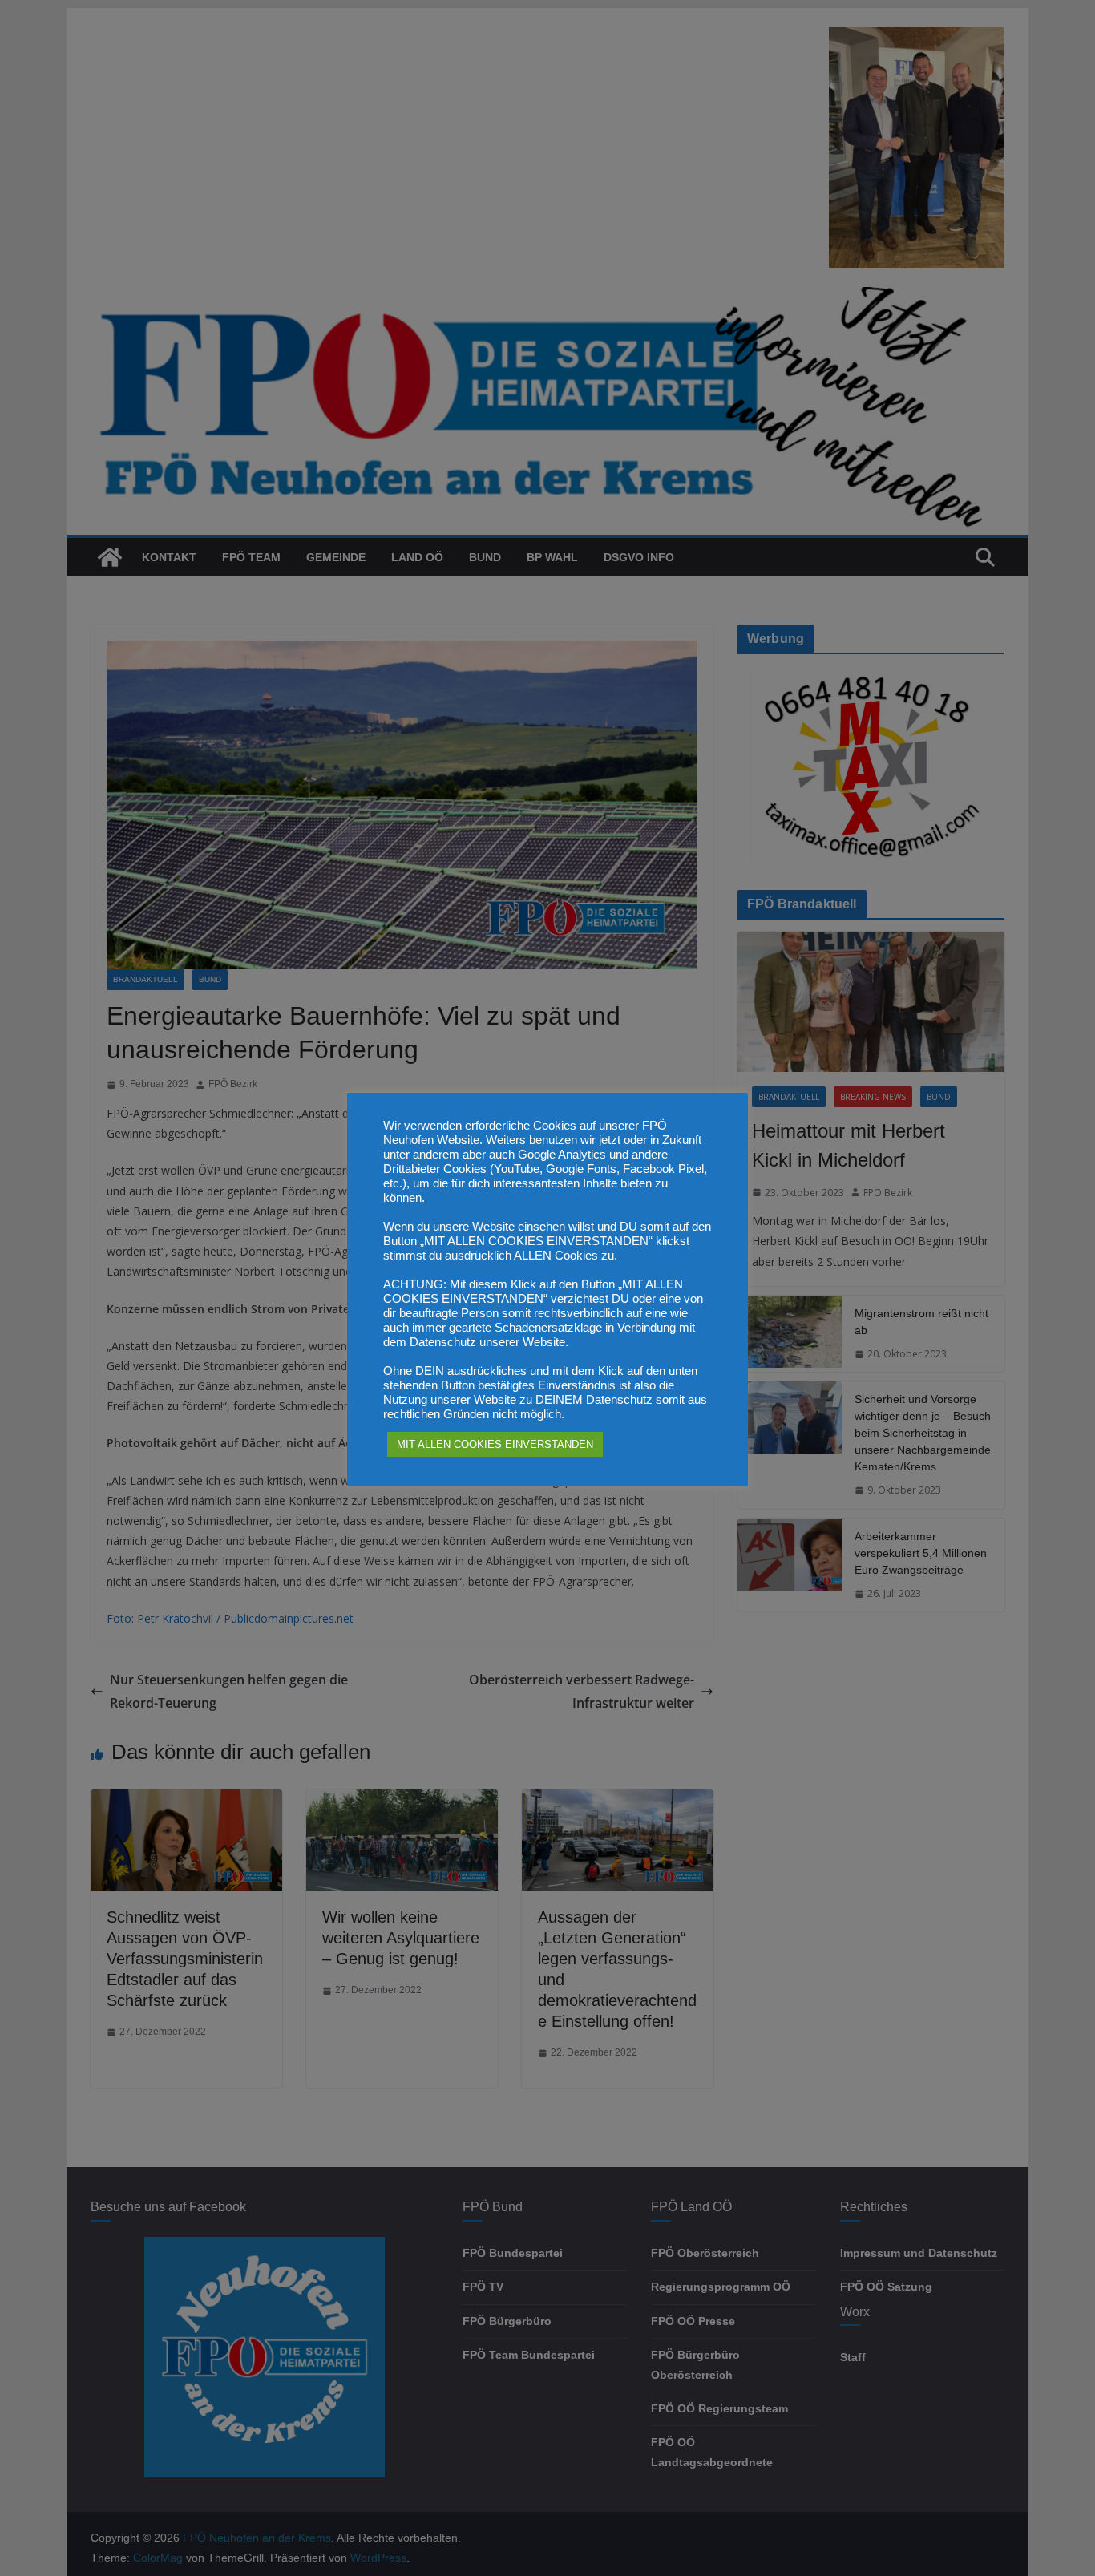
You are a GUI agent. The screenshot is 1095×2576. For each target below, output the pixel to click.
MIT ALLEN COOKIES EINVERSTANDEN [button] (495, 1444)
